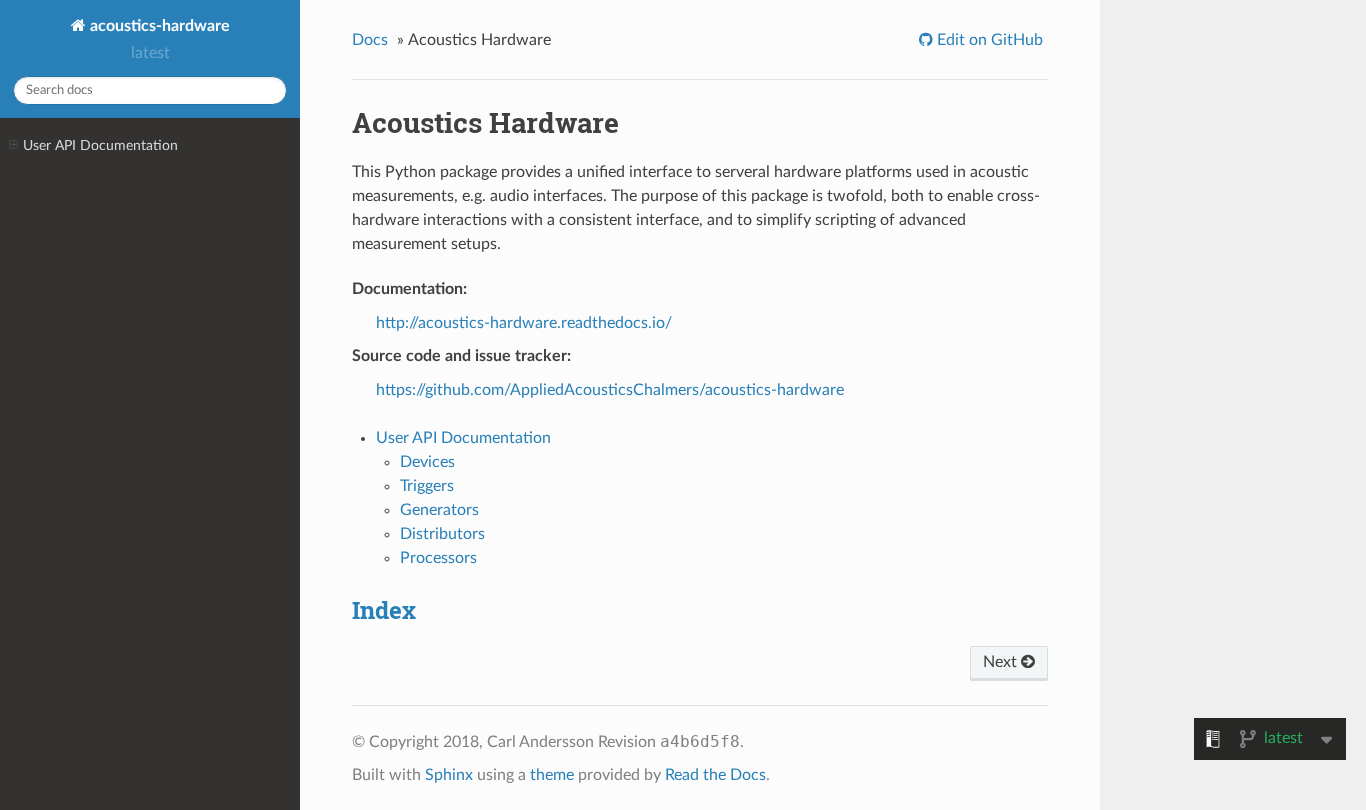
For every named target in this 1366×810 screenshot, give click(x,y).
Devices (427, 462)
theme (552, 775)
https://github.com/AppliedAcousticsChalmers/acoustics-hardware (610, 390)
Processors (438, 558)
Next (1002, 662)
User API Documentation (100, 145)
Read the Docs (715, 775)
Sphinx (449, 775)
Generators (439, 510)
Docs (370, 40)
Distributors (442, 534)
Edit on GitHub (988, 40)
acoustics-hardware (158, 26)
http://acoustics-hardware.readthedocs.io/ (524, 323)
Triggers (427, 486)
